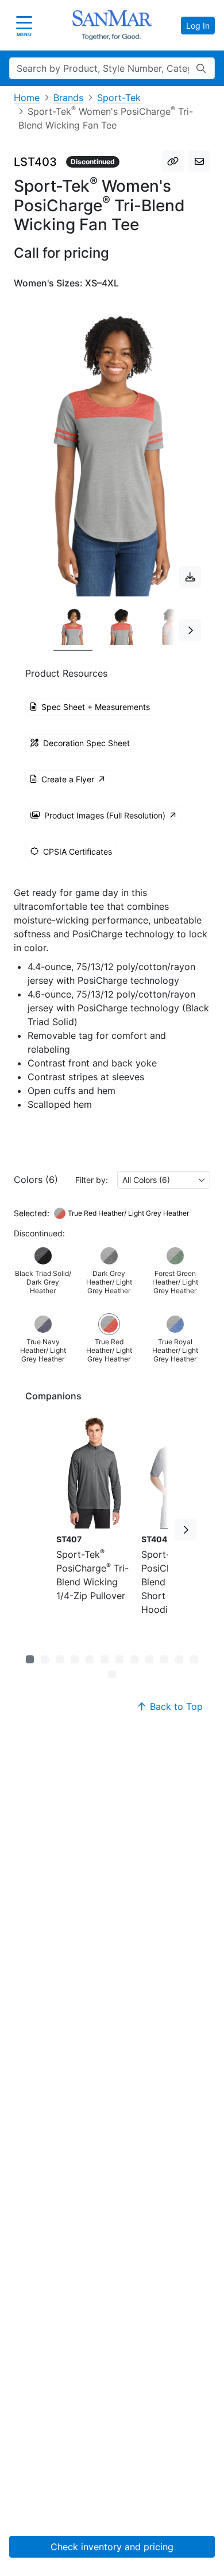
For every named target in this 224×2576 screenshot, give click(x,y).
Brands (68, 98)
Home (27, 98)
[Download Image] (190, 577)
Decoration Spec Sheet (86, 743)
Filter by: (92, 1180)
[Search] (201, 68)
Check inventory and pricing (112, 2547)
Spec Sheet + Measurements (96, 707)
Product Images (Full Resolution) (105, 815)
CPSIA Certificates (78, 851)
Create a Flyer (68, 779)
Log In (198, 26)
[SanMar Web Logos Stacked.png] (112, 25)
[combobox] (164, 1180)
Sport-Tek (119, 98)
